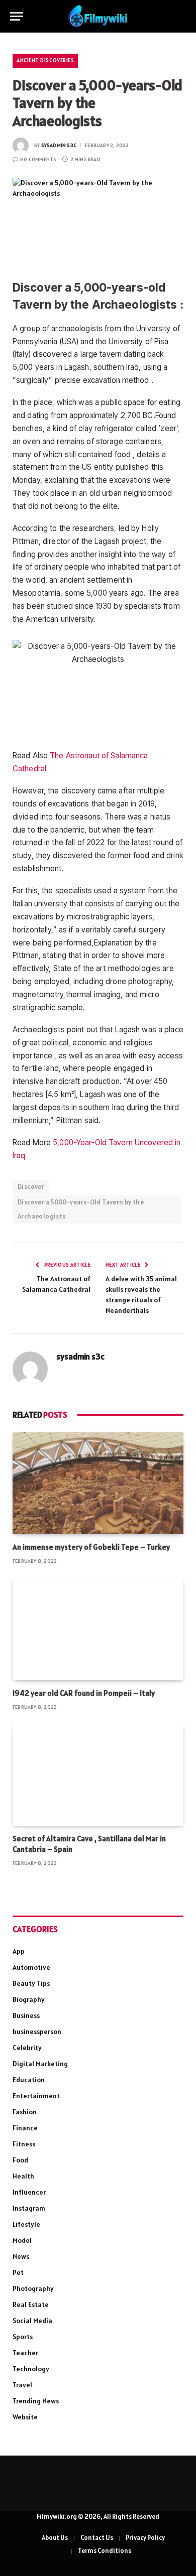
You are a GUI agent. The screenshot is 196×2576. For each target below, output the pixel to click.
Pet (18, 2272)
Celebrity (27, 2048)
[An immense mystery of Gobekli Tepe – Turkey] (98, 1483)
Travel (22, 2385)
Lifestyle (26, 2224)
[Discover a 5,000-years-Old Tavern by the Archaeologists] (98, 220)
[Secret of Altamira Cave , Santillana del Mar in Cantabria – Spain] (98, 1775)
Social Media (32, 2321)
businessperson (37, 2031)
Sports (23, 2337)
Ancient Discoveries (45, 60)
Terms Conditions (105, 2551)
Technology (31, 2369)
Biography (29, 1999)
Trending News (36, 2401)
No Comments (38, 159)
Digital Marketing (40, 2064)
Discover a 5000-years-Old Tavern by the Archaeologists (81, 1209)
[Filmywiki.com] (98, 16)
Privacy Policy (145, 2538)
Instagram (29, 2208)
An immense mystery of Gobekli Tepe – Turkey (91, 1547)
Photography (33, 2288)
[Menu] (17, 16)
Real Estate (31, 2304)
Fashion (25, 2112)
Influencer (29, 2192)
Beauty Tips (31, 1983)
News (21, 2256)
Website (25, 2417)
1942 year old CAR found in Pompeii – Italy (84, 1693)
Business (26, 2015)
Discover (31, 1187)
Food (20, 2160)
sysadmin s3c (59, 145)
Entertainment (36, 2096)
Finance (25, 2128)
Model (22, 2240)
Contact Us (97, 2538)
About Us (55, 2538)
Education (29, 2080)
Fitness (24, 2144)
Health (23, 2176)
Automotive (31, 1967)
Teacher (25, 2353)
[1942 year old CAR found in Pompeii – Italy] (98, 1629)
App (19, 1951)
